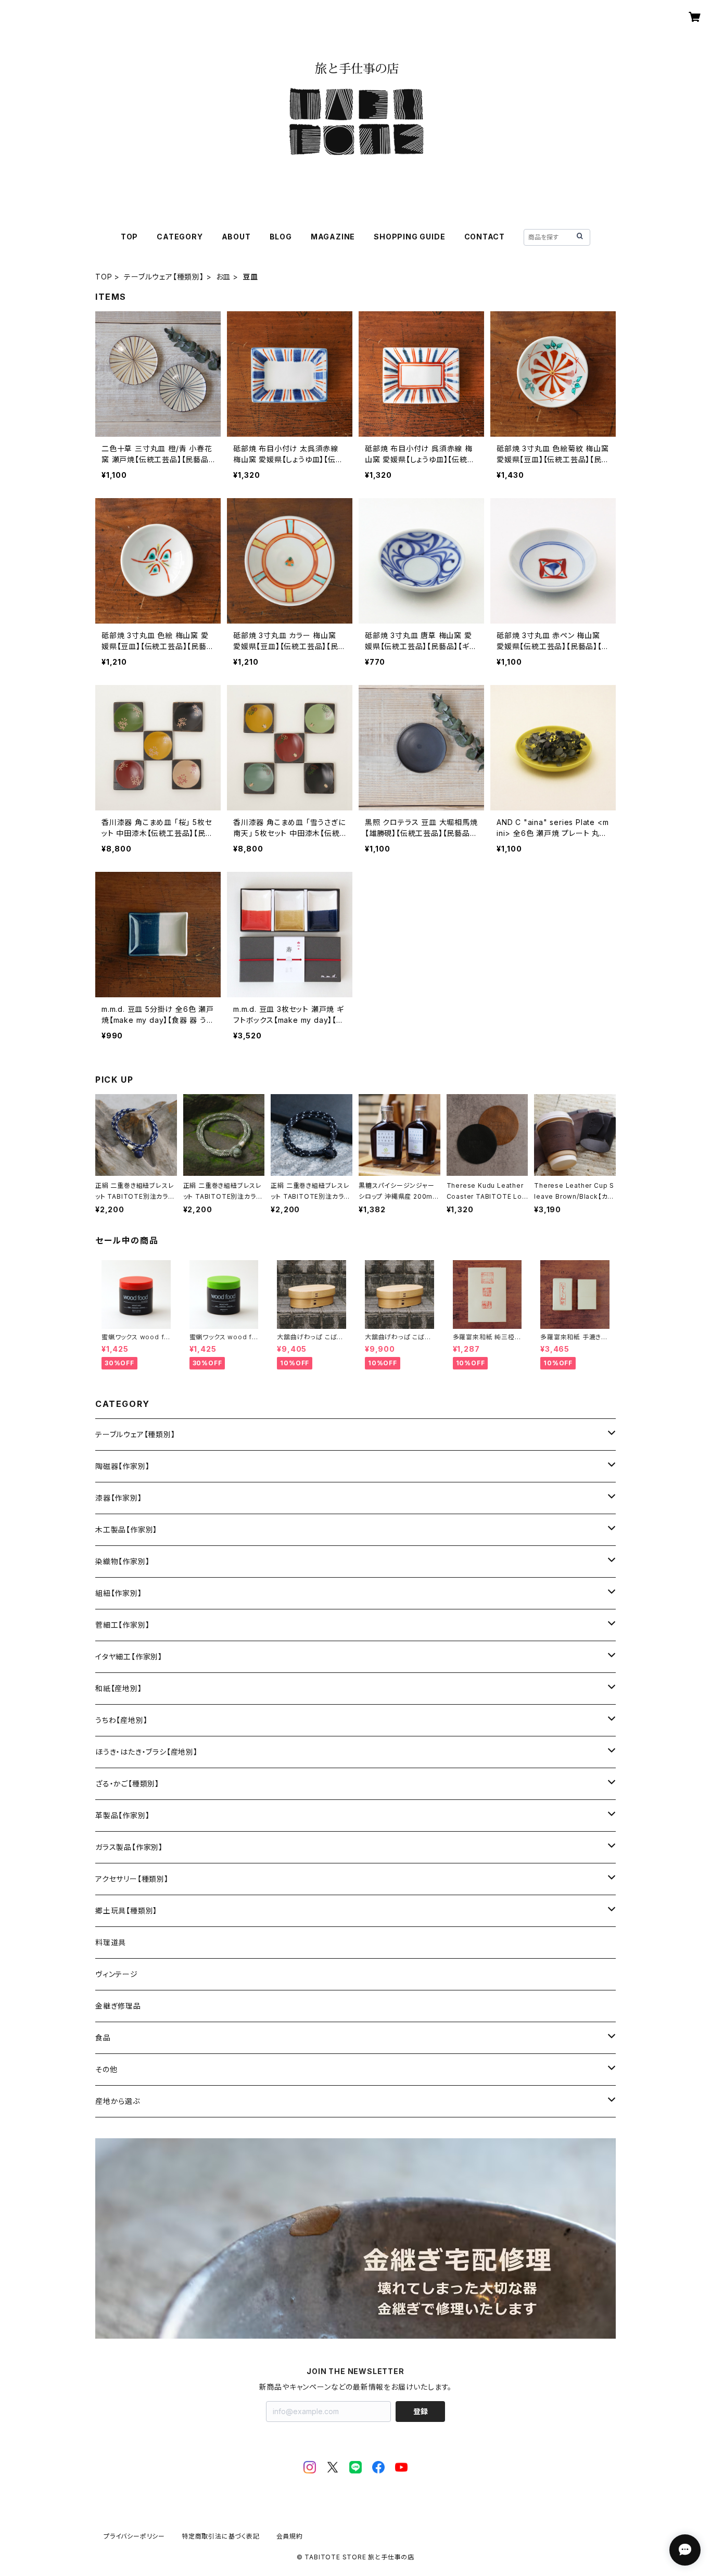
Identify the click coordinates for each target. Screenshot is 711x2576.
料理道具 (111, 1942)
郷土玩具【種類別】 (126, 1911)
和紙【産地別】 (119, 1688)
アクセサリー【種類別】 (132, 1879)
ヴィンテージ (117, 1974)
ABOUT (236, 237)
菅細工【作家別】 (122, 1625)
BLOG (281, 237)
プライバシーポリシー (134, 2536)
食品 (103, 2038)
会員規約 (290, 2536)
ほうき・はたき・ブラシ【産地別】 (147, 1752)
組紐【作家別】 (119, 1593)
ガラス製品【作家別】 (129, 1847)
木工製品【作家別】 (126, 1530)
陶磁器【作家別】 (122, 1466)
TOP (129, 237)
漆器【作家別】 (119, 1498)
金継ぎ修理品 (118, 2006)
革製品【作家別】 (122, 1815)
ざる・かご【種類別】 (127, 1784)
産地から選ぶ (118, 2101)
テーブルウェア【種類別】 (164, 277)
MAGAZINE (333, 237)
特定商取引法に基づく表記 (221, 2536)
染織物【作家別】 (122, 1561)
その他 (106, 2069)
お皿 (224, 277)
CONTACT (485, 237)
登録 (421, 2411)
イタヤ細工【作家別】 (129, 1657)
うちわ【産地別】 (121, 1720)
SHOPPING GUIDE (409, 237)
